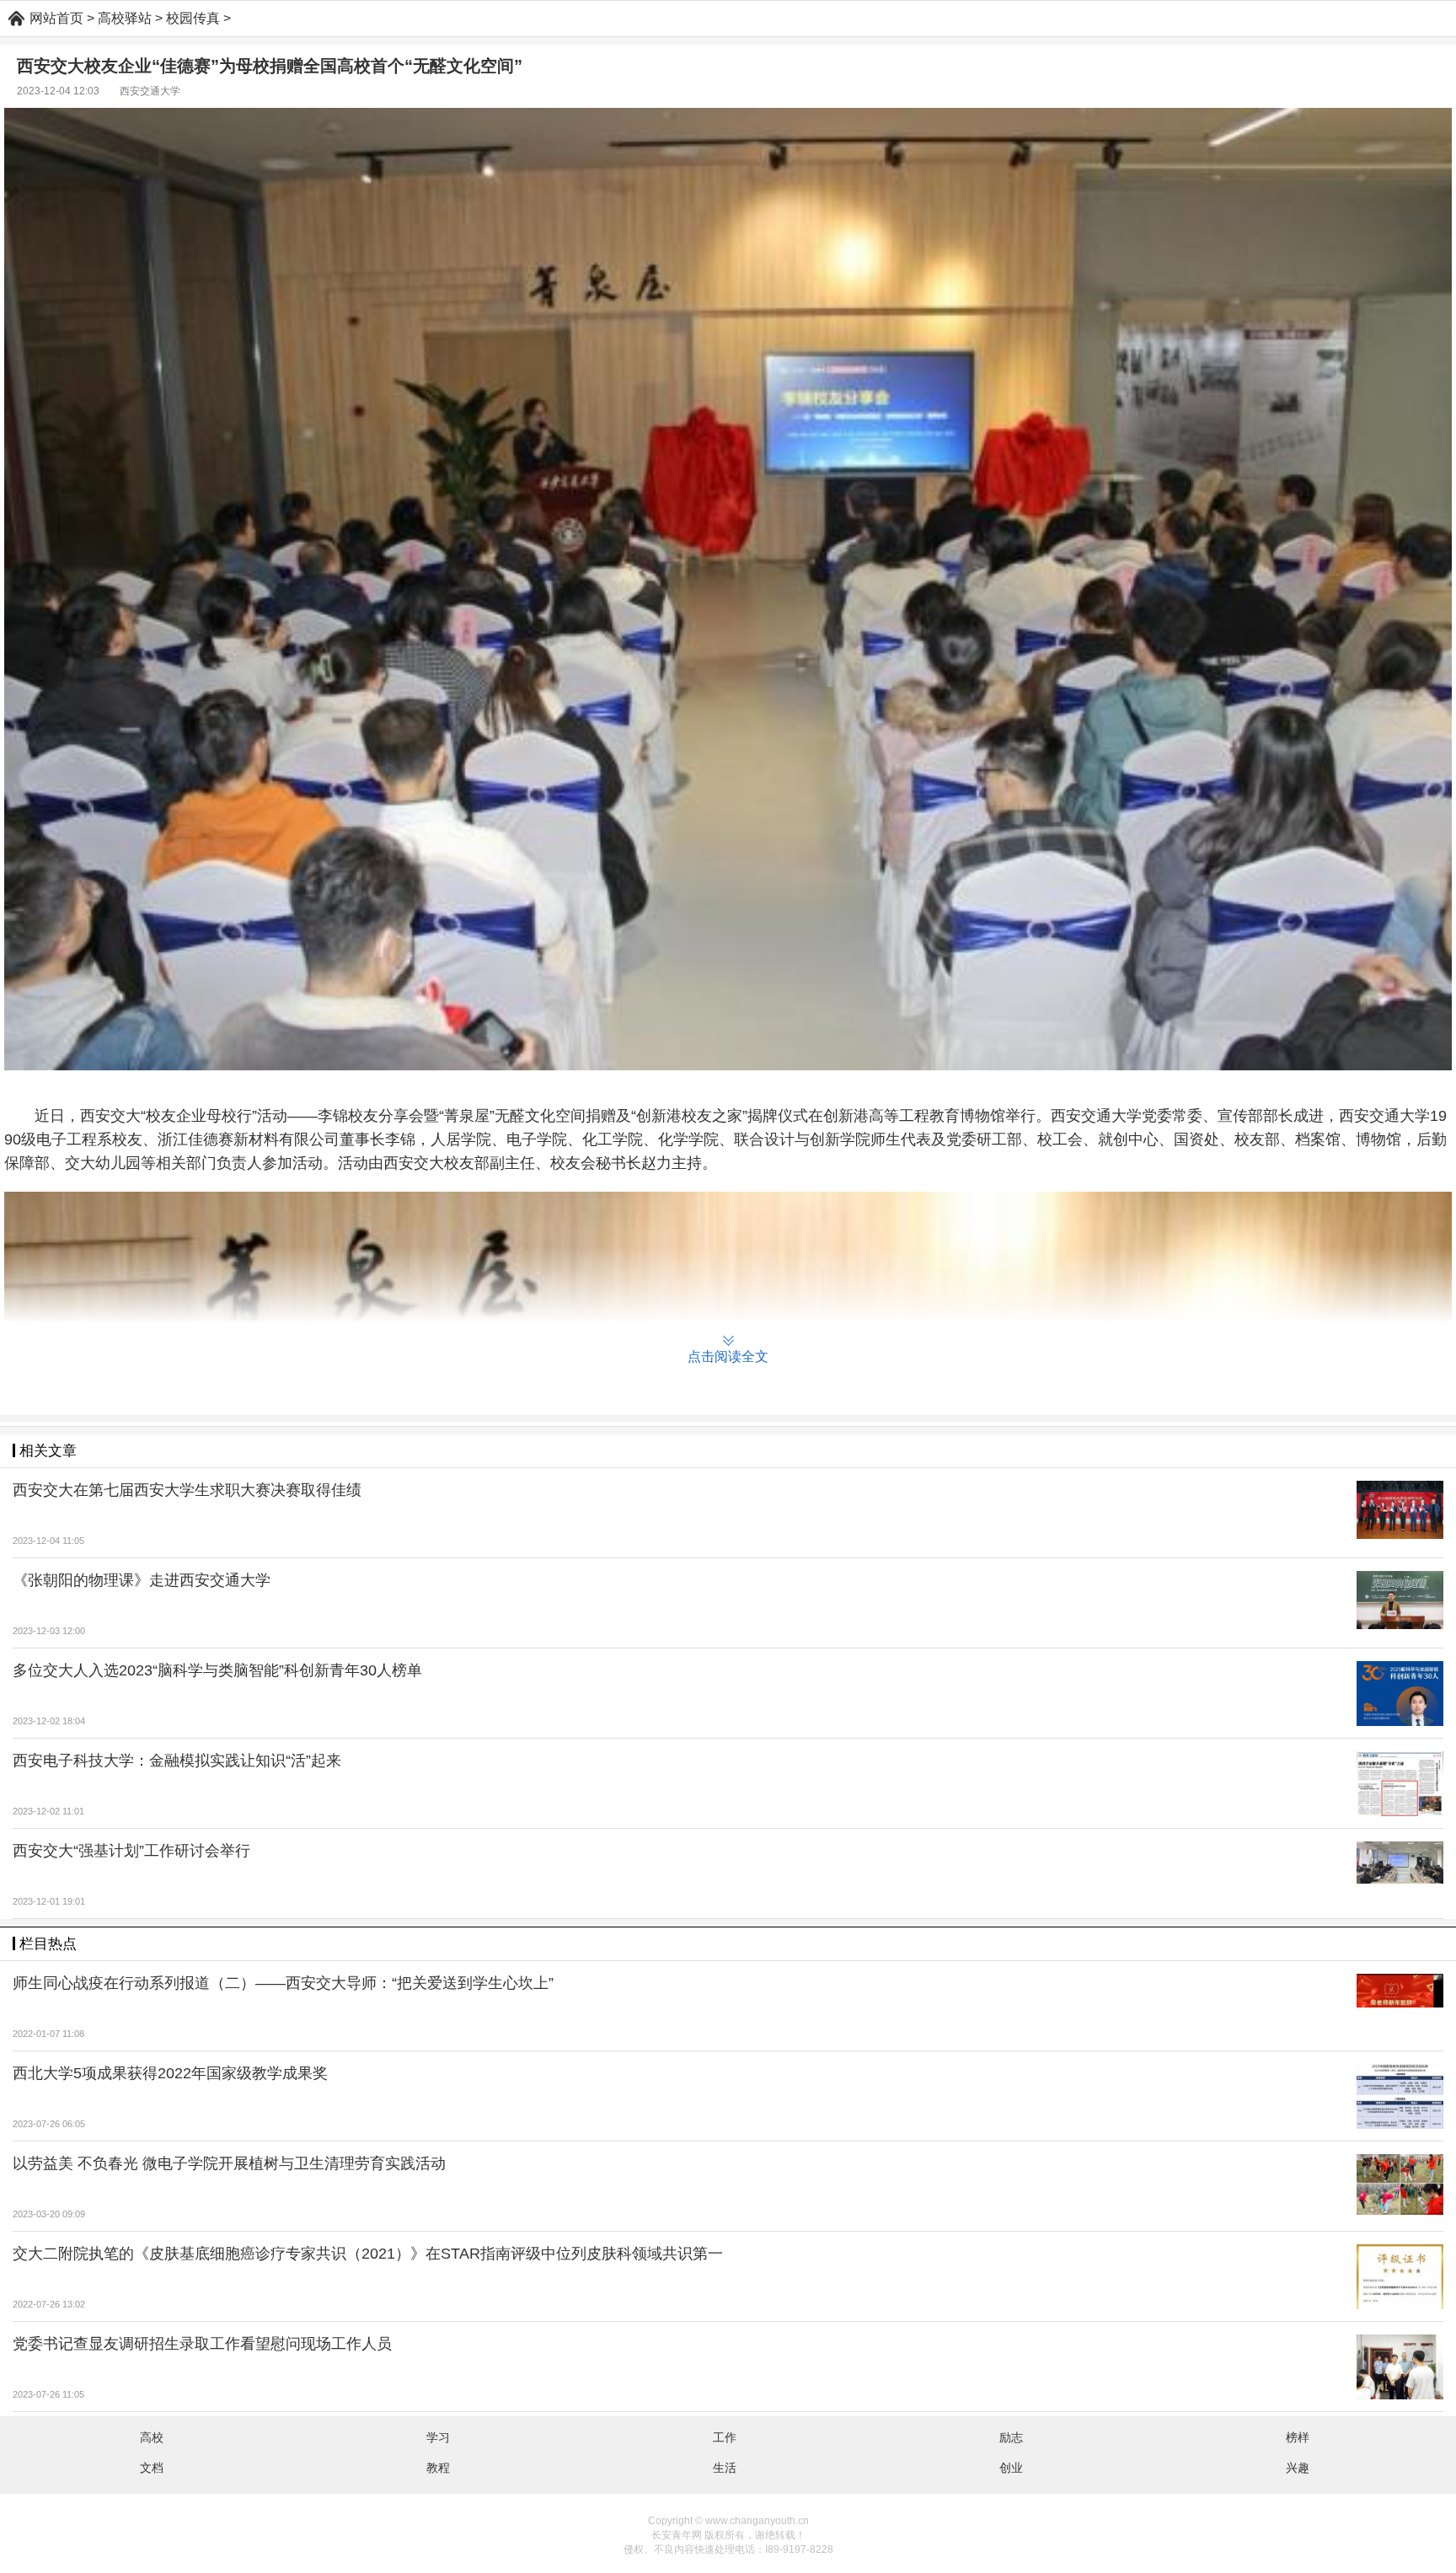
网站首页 (56, 18)
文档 (152, 2468)
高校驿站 (125, 18)
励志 (1011, 2437)
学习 (438, 2437)
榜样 (1298, 2437)
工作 (725, 2437)
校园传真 (193, 18)
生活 (725, 2468)
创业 (1011, 2468)
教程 (438, 2468)
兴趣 (1298, 2468)
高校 (152, 2437)
